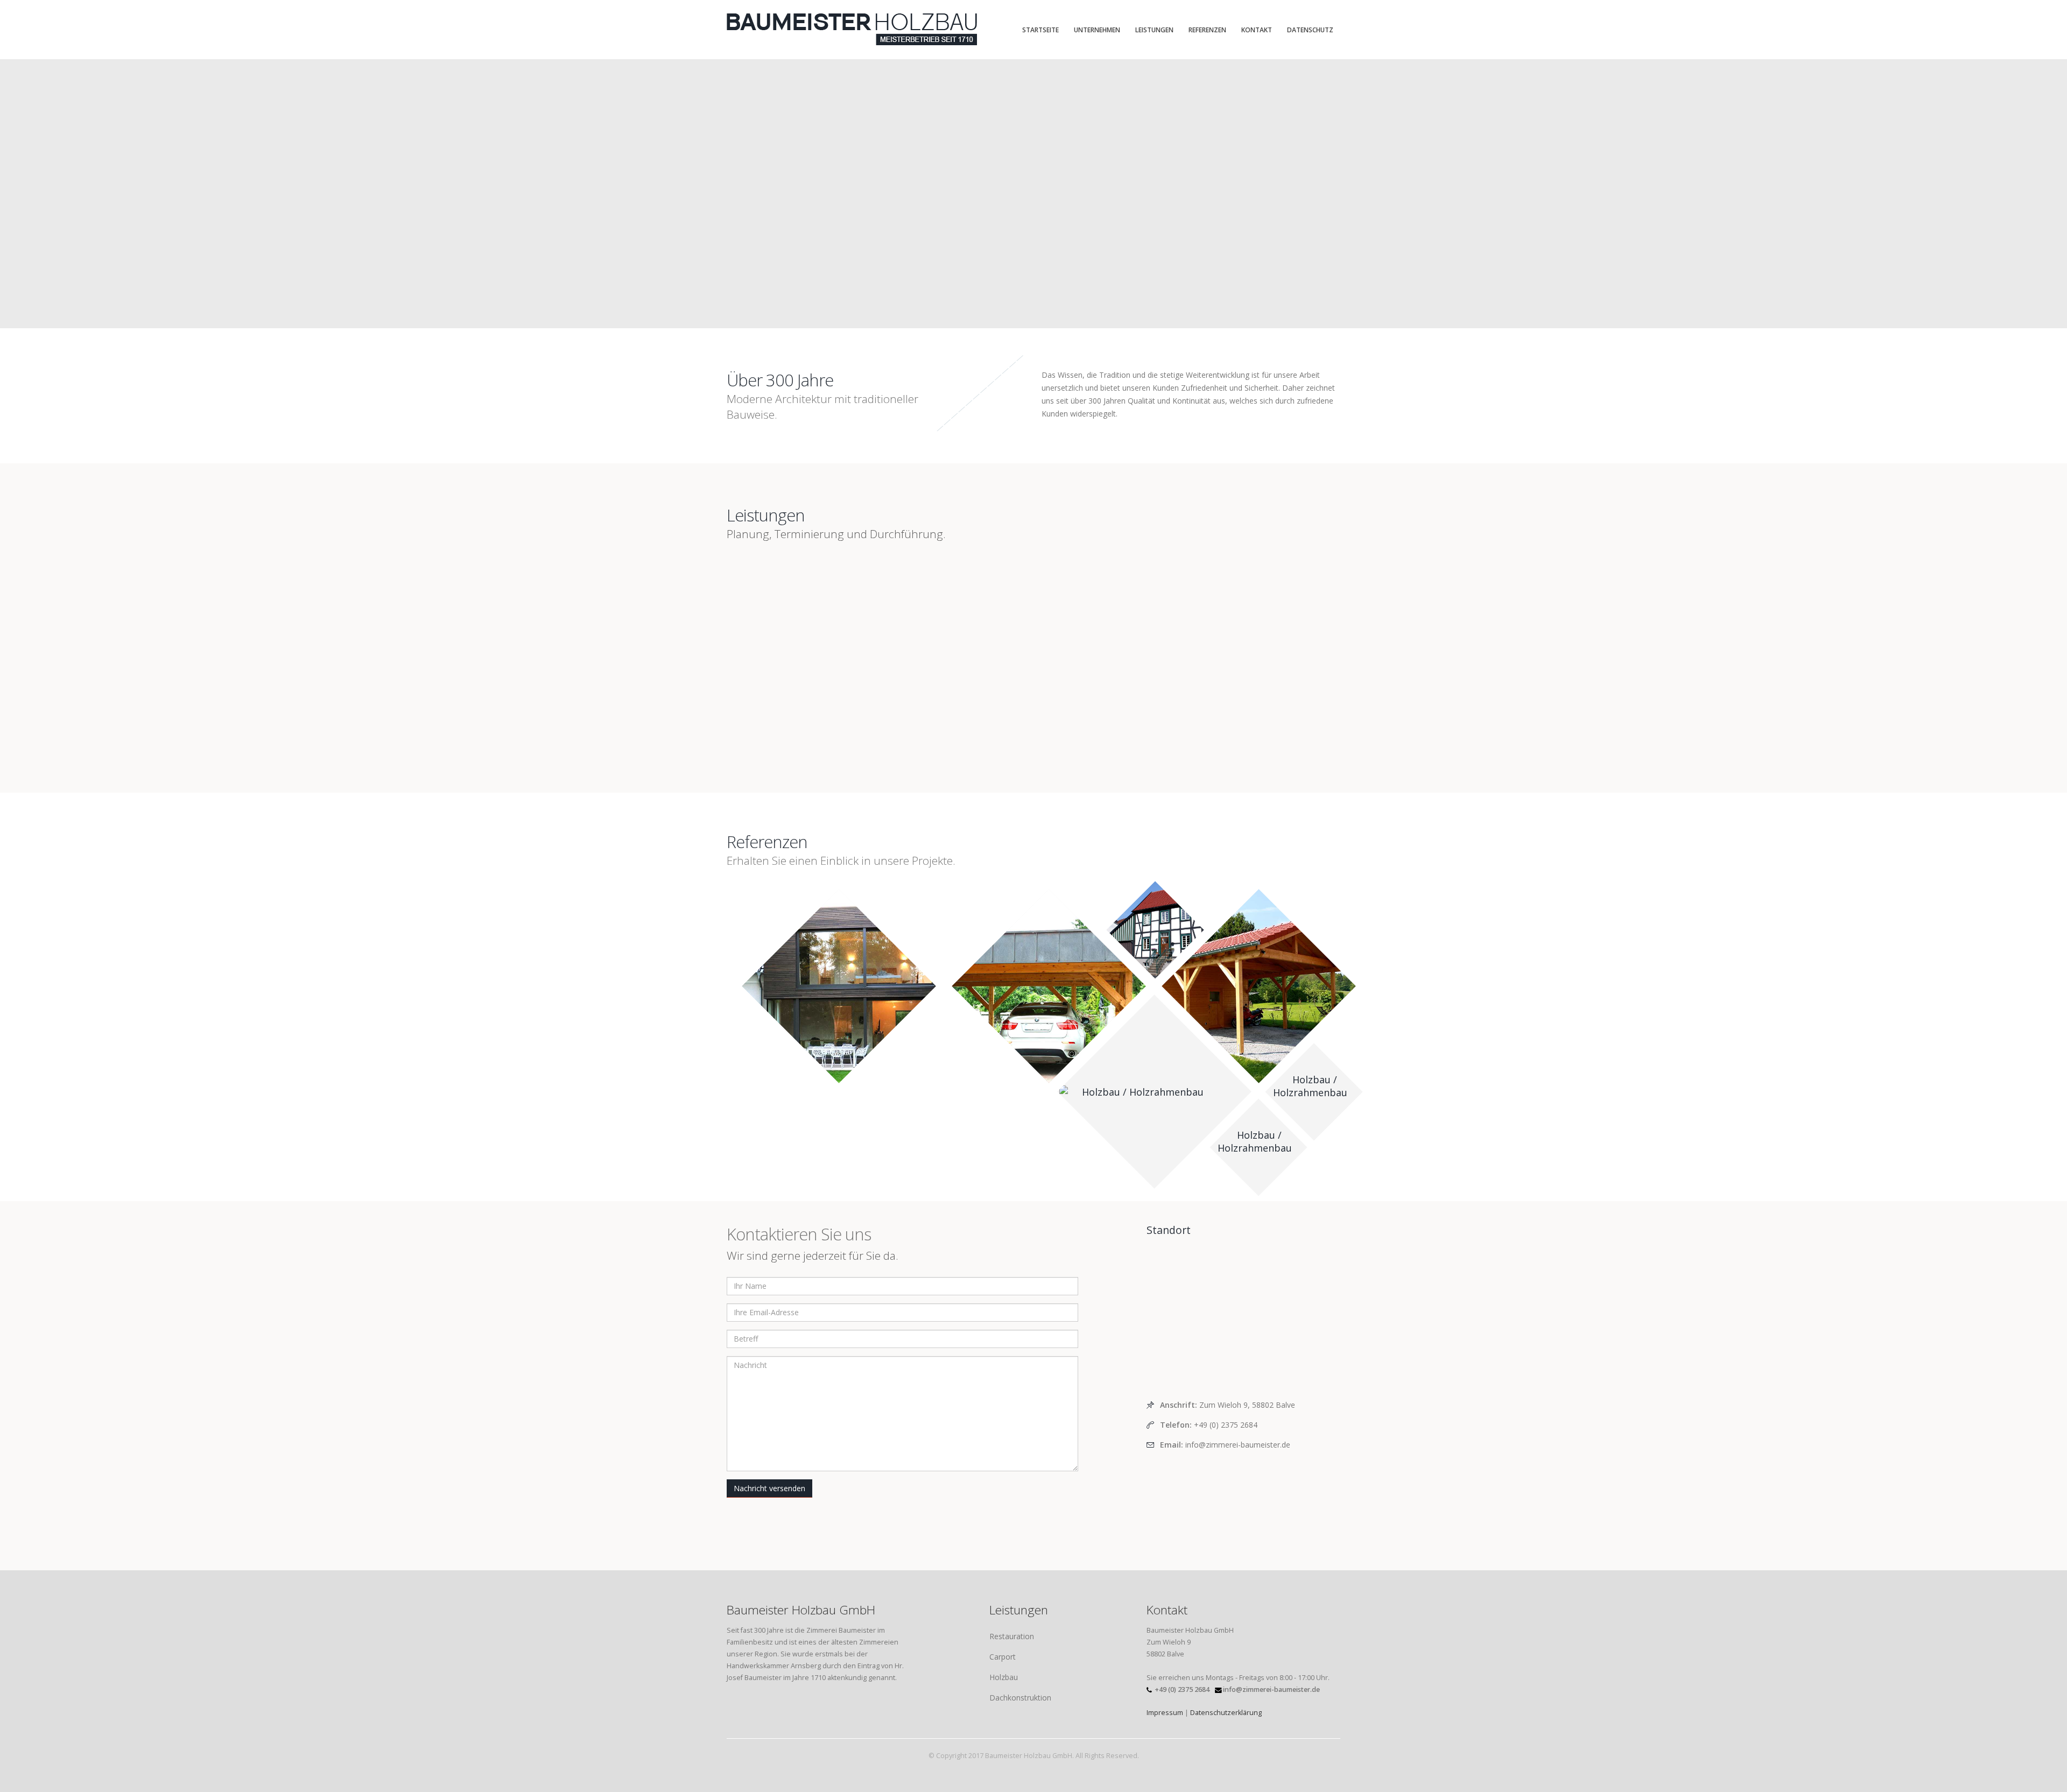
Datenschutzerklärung (1226, 1713)
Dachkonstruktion (1020, 1698)
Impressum (1165, 1713)
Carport (1003, 1657)
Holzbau (1004, 1677)
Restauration (1012, 1636)
